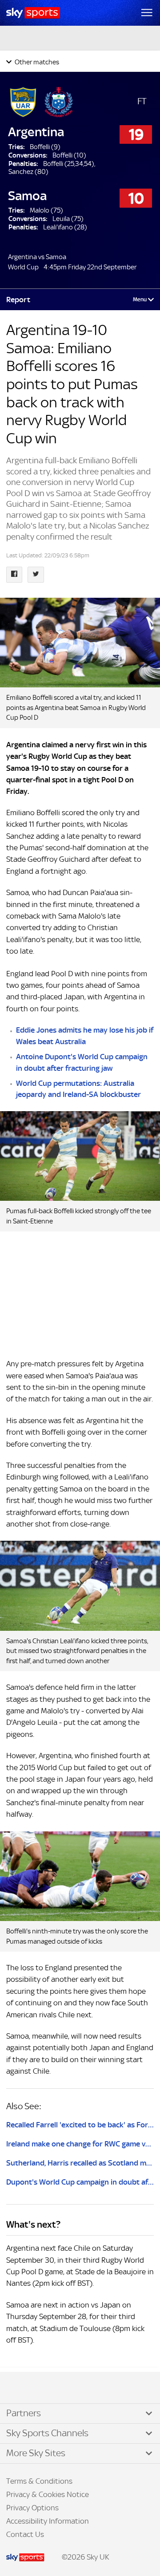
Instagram (36, 2388)
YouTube (44, 2388)
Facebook (17, 2388)
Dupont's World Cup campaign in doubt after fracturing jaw (80, 2182)
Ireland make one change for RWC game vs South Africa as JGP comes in (80, 2144)
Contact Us (25, 2534)
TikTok (26, 2388)
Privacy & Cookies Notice (48, 2494)
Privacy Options (32, 2508)
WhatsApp (54, 2388)
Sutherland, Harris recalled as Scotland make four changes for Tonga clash (80, 2163)
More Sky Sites (36, 2453)
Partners (24, 2413)
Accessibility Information (48, 2521)
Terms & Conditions (39, 2481)
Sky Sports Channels (47, 2433)
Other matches (36, 62)
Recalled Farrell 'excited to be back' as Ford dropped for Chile (80, 2125)
